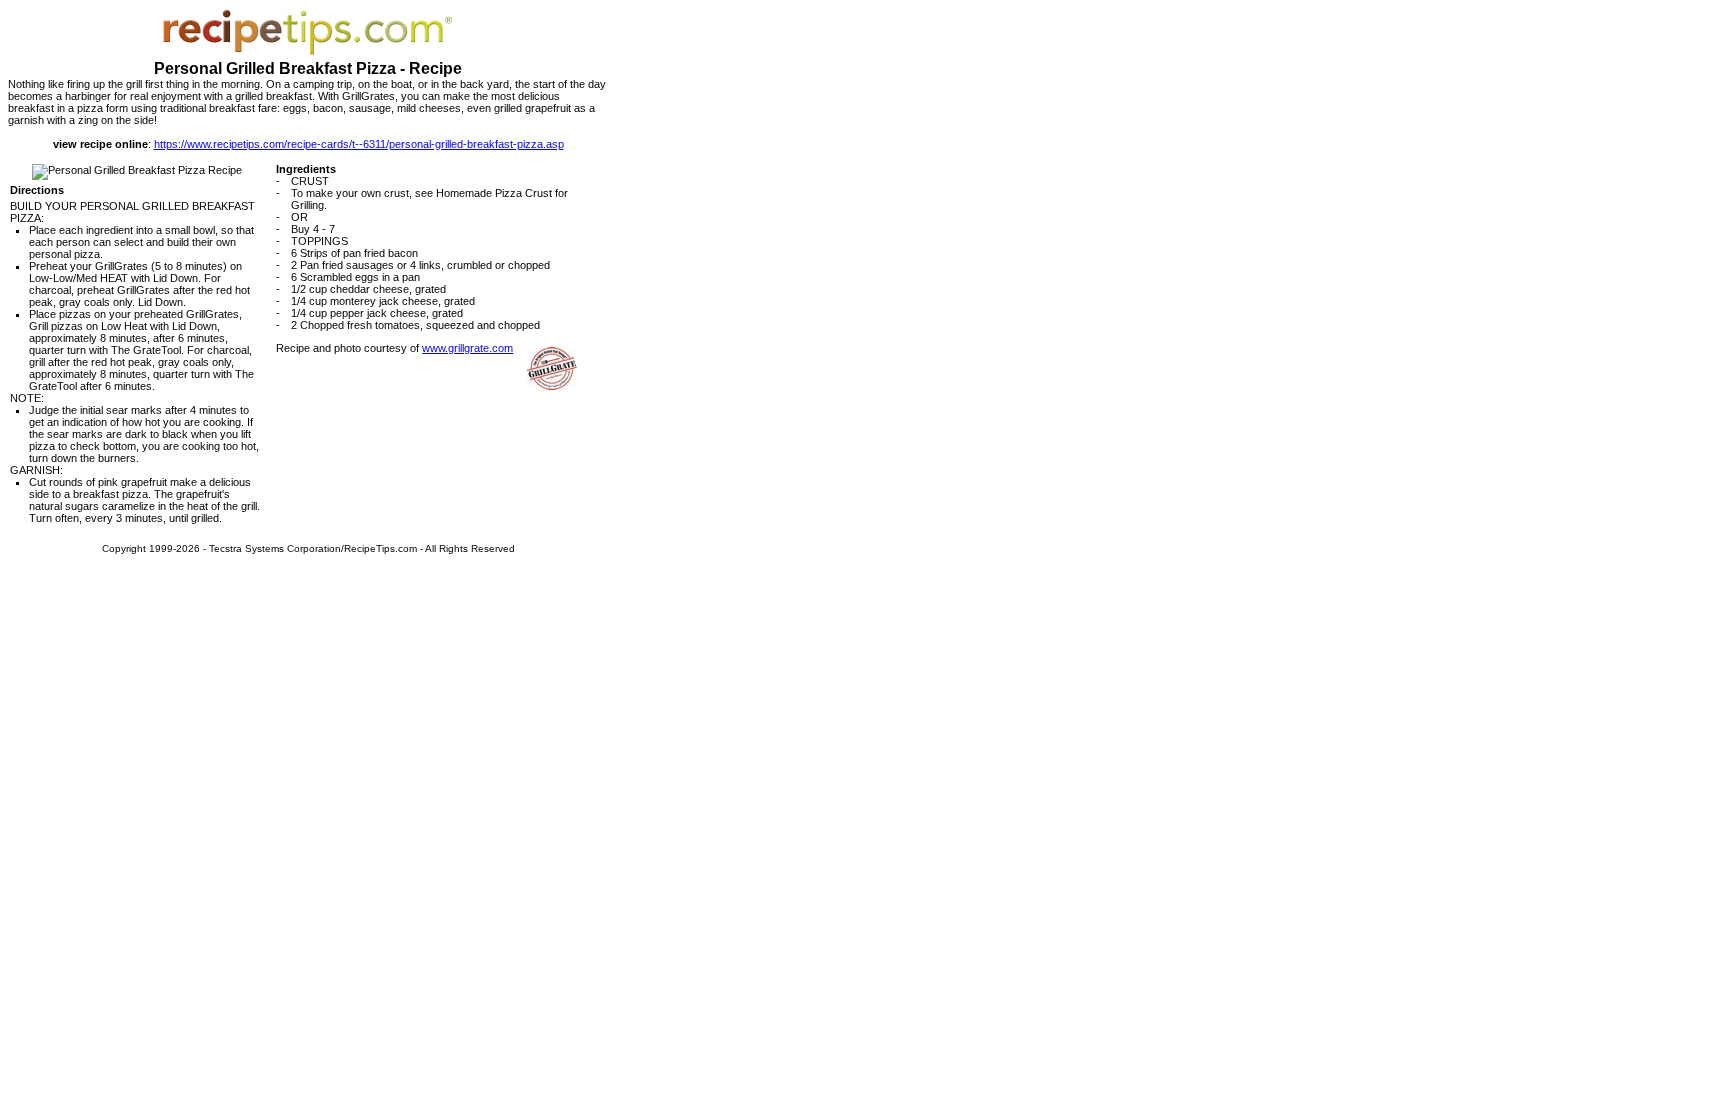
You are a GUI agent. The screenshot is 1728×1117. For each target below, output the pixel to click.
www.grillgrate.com (467, 348)
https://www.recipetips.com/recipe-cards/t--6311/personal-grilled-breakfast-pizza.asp (359, 144)
